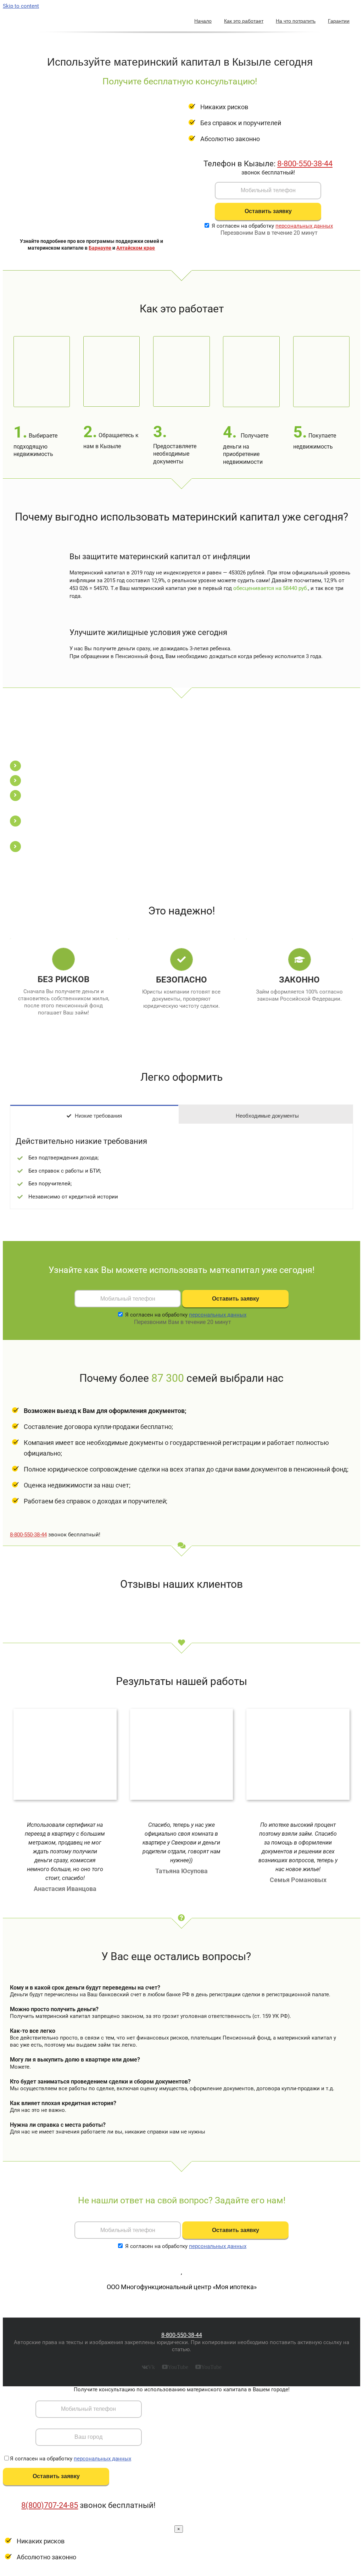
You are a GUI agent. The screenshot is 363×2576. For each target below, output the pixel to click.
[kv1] (197, 1711)
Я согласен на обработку (272, 226)
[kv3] (81, 1711)
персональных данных (304, 226)
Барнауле (100, 248)
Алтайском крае (136, 248)
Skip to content (21, 6)
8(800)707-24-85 (50, 2505)
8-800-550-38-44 (305, 164)
